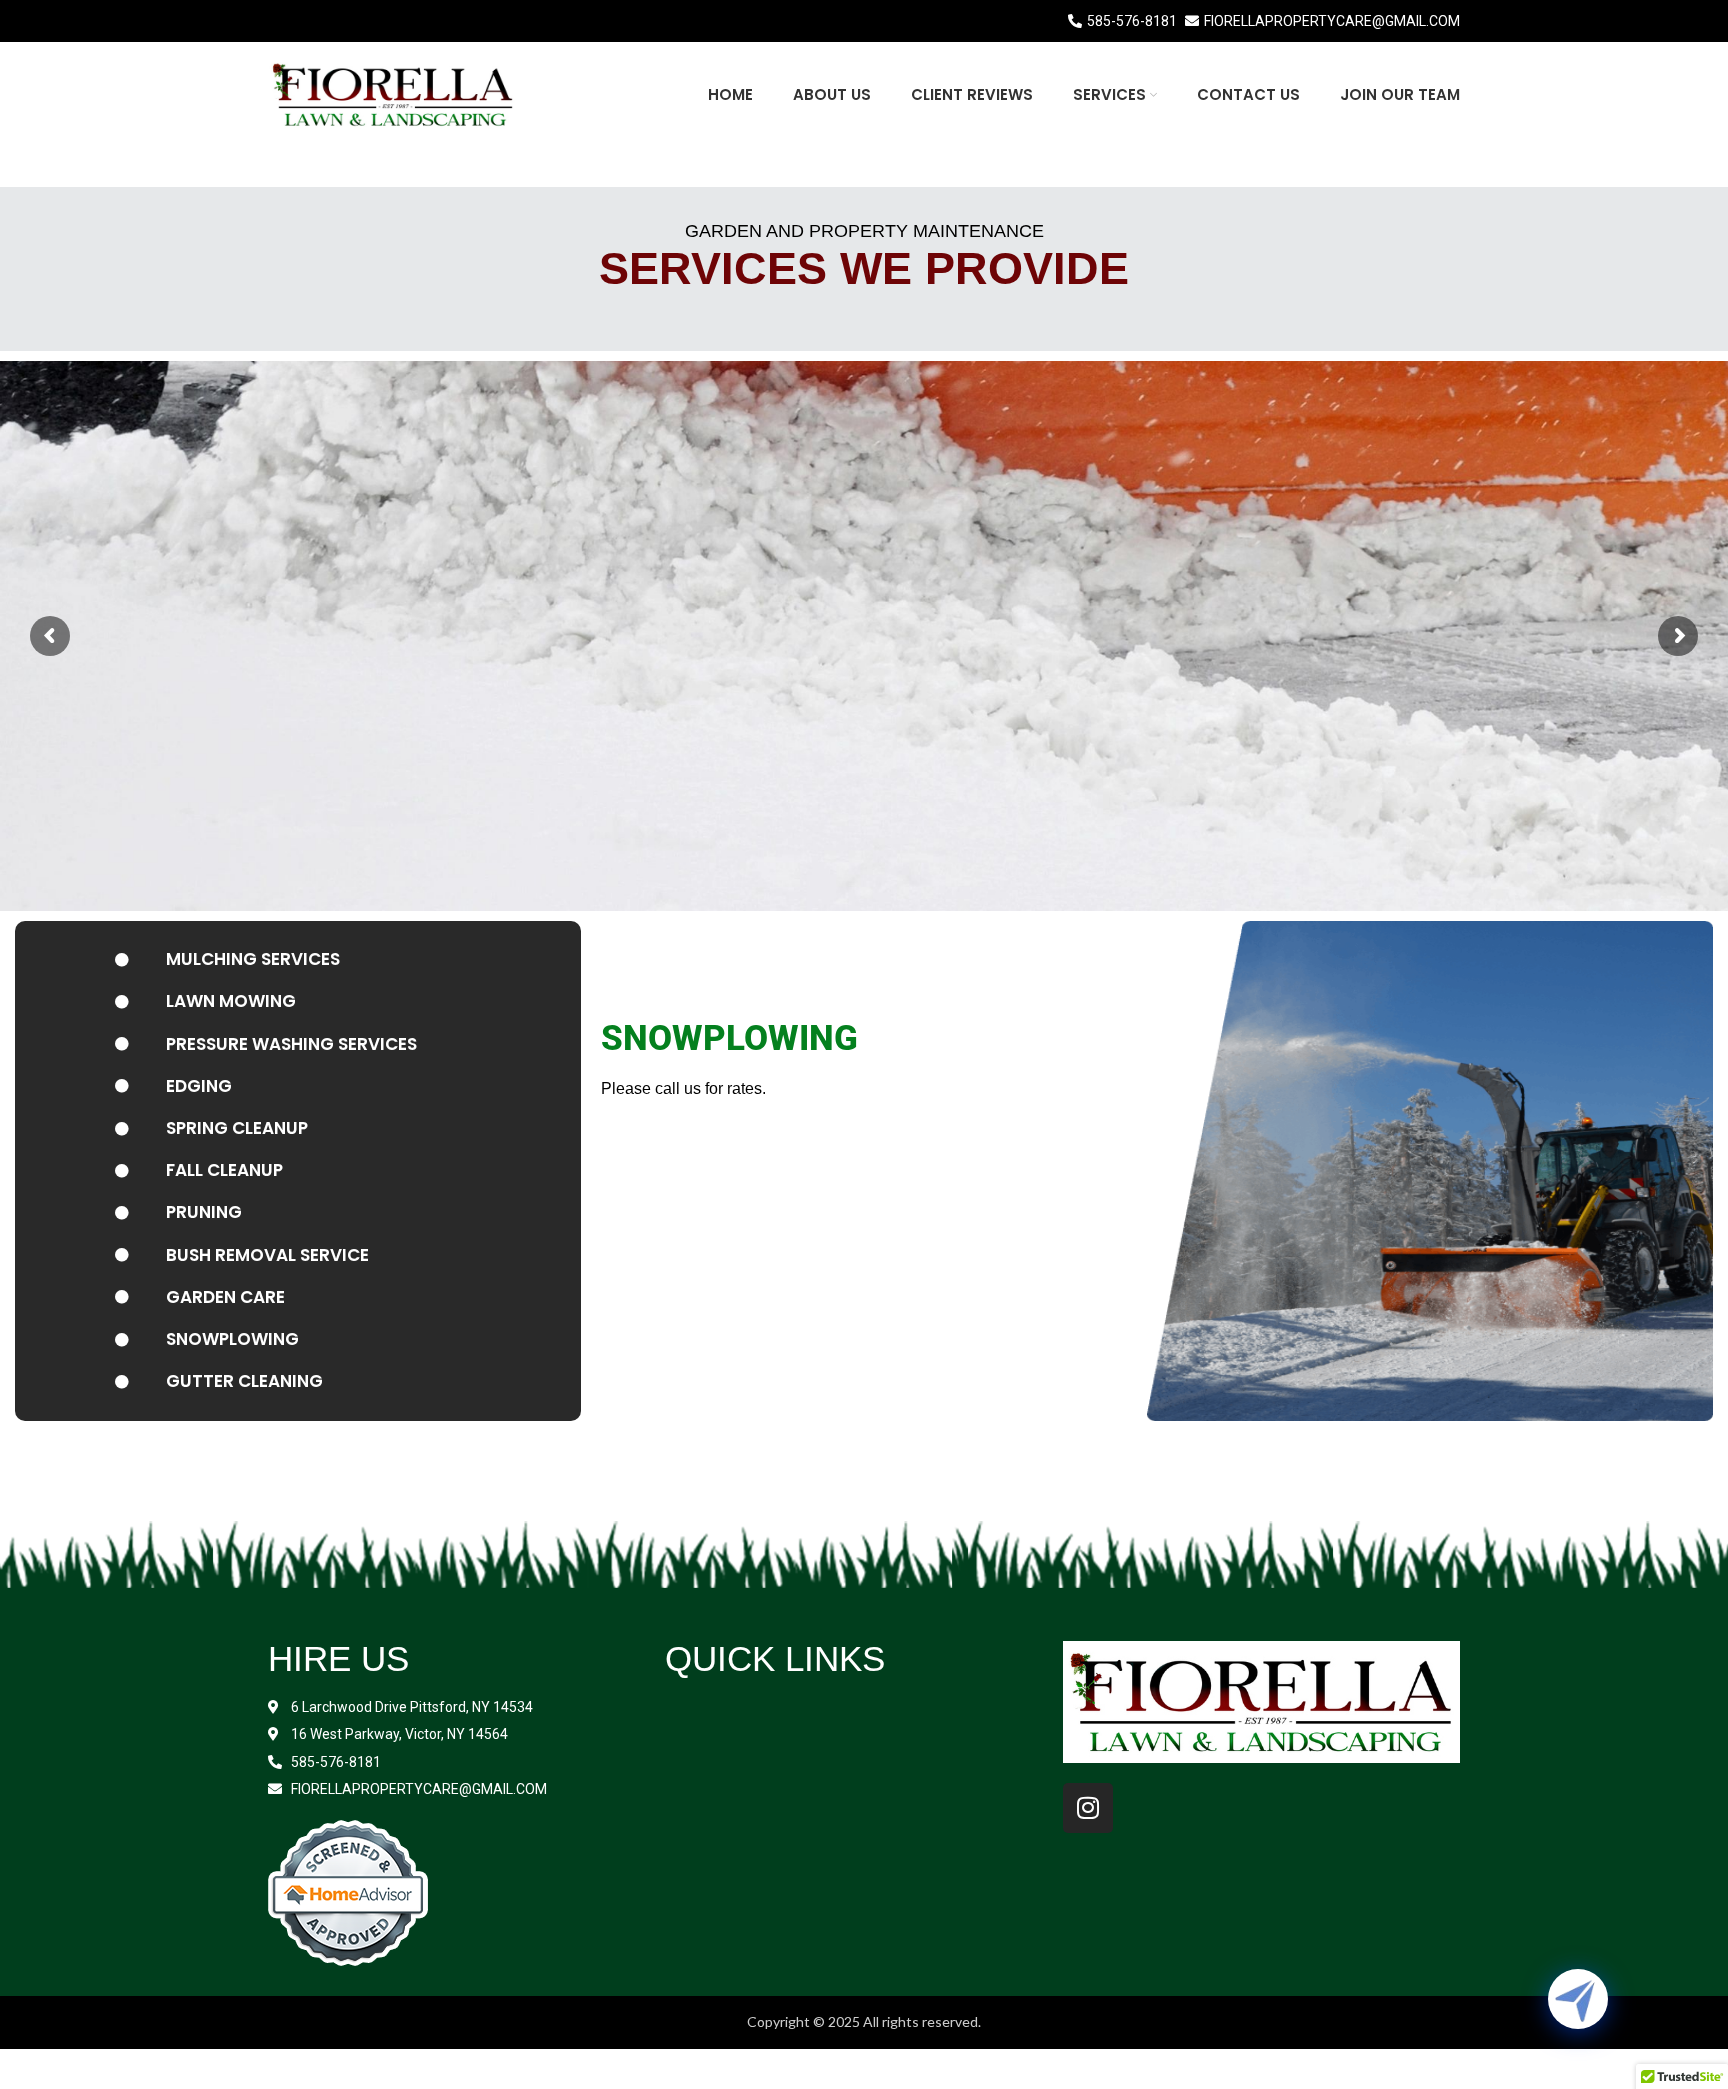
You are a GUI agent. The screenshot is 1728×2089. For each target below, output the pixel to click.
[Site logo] (393, 92)
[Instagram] (1088, 1808)
